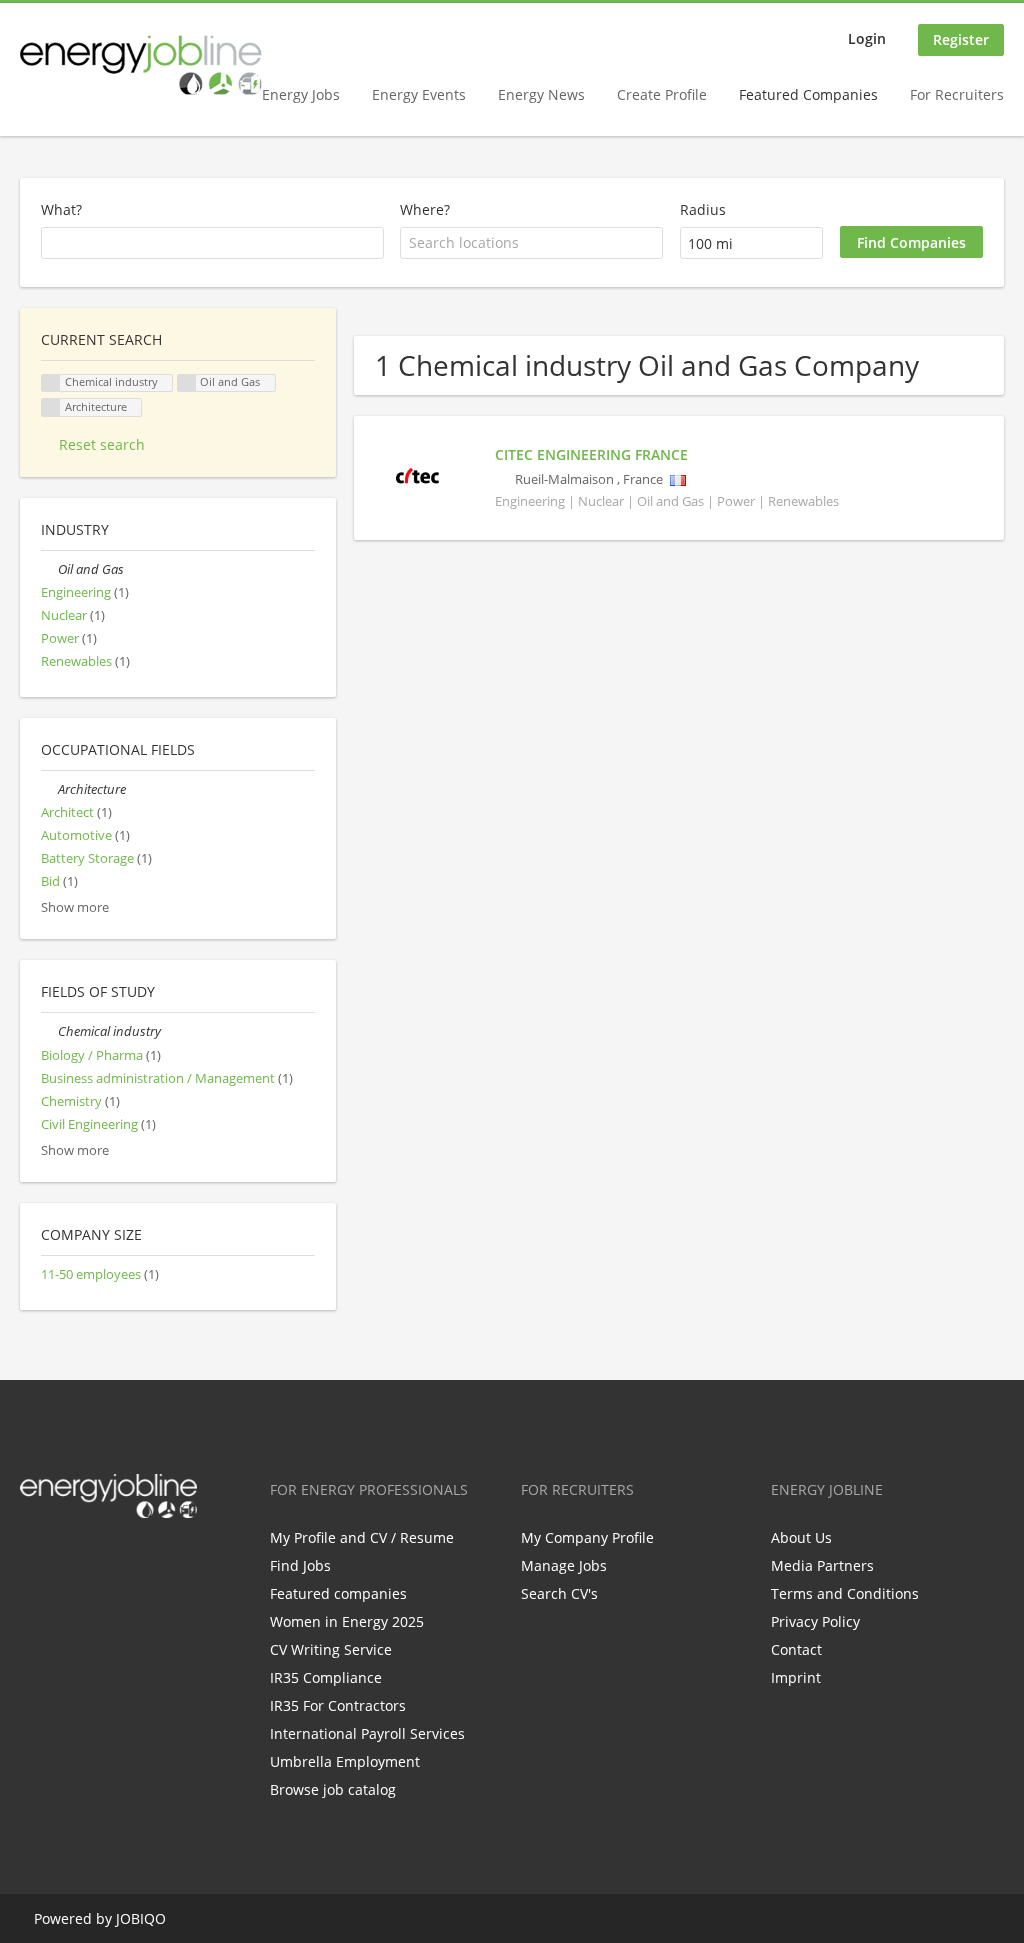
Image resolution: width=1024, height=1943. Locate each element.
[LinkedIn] (100, 1560)
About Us (801, 1537)
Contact (796, 1649)
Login (867, 38)
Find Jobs (300, 1565)
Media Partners (822, 1565)
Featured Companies (808, 94)
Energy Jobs (301, 94)
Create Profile (662, 94)
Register (961, 39)
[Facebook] (34, 1560)
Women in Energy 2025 (347, 1621)
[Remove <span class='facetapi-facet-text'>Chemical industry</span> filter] (51, 383)
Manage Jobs (564, 1565)
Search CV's (559, 1593)
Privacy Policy (815, 1621)
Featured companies (338, 1593)
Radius (703, 209)
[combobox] (531, 243)
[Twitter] (67, 1560)
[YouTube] (163, 1560)
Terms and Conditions (845, 1593)
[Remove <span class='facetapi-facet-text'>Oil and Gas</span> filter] (187, 383)
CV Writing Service (331, 1649)
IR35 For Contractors (338, 1705)
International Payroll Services (367, 1733)
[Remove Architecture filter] (49, 789)
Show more (75, 907)
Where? (425, 209)
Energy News (541, 94)
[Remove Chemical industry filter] (49, 1031)
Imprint (796, 1677)
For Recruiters (957, 94)
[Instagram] (133, 1560)
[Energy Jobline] (141, 65)
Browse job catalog (333, 1789)
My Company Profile (587, 1537)
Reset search (102, 444)
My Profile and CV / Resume (362, 1537)
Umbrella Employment (345, 1761)
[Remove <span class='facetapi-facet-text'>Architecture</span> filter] (51, 407)
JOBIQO (141, 1918)
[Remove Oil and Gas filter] (49, 569)
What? (61, 209)
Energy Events (419, 94)
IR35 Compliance (326, 1677)
